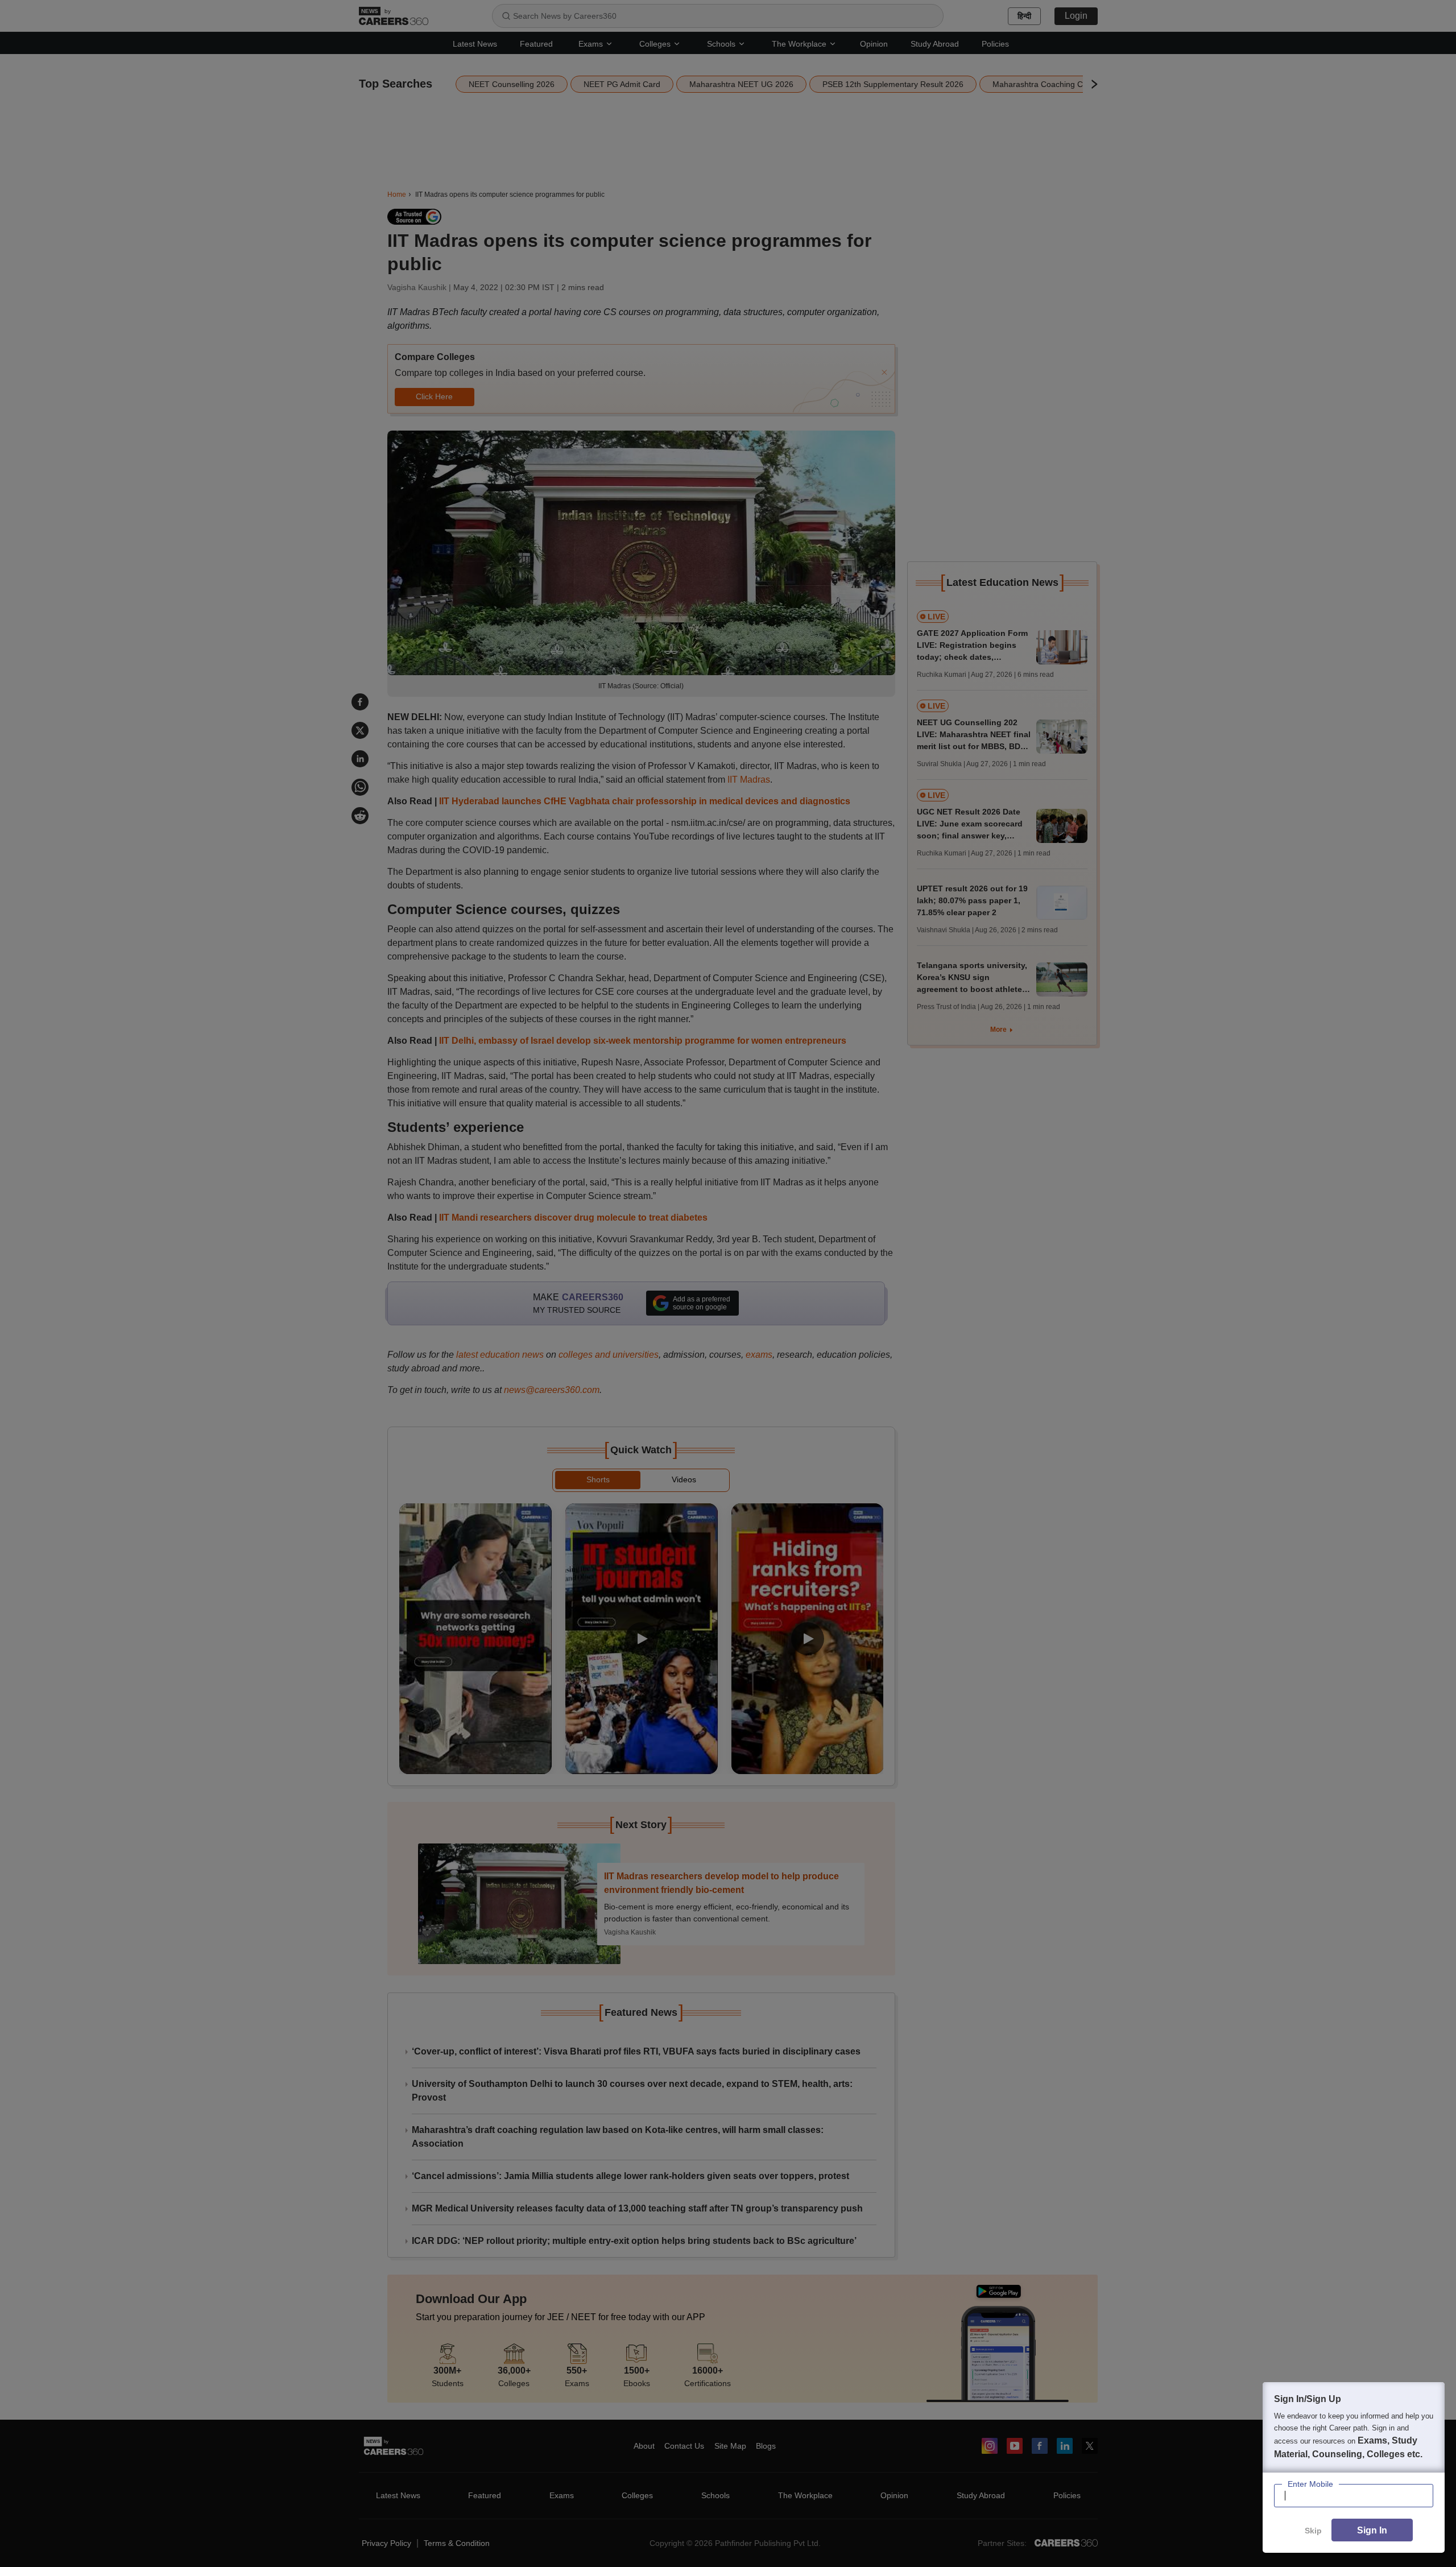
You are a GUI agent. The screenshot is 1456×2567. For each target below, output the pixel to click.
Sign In (1372, 2530)
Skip (1313, 2531)
